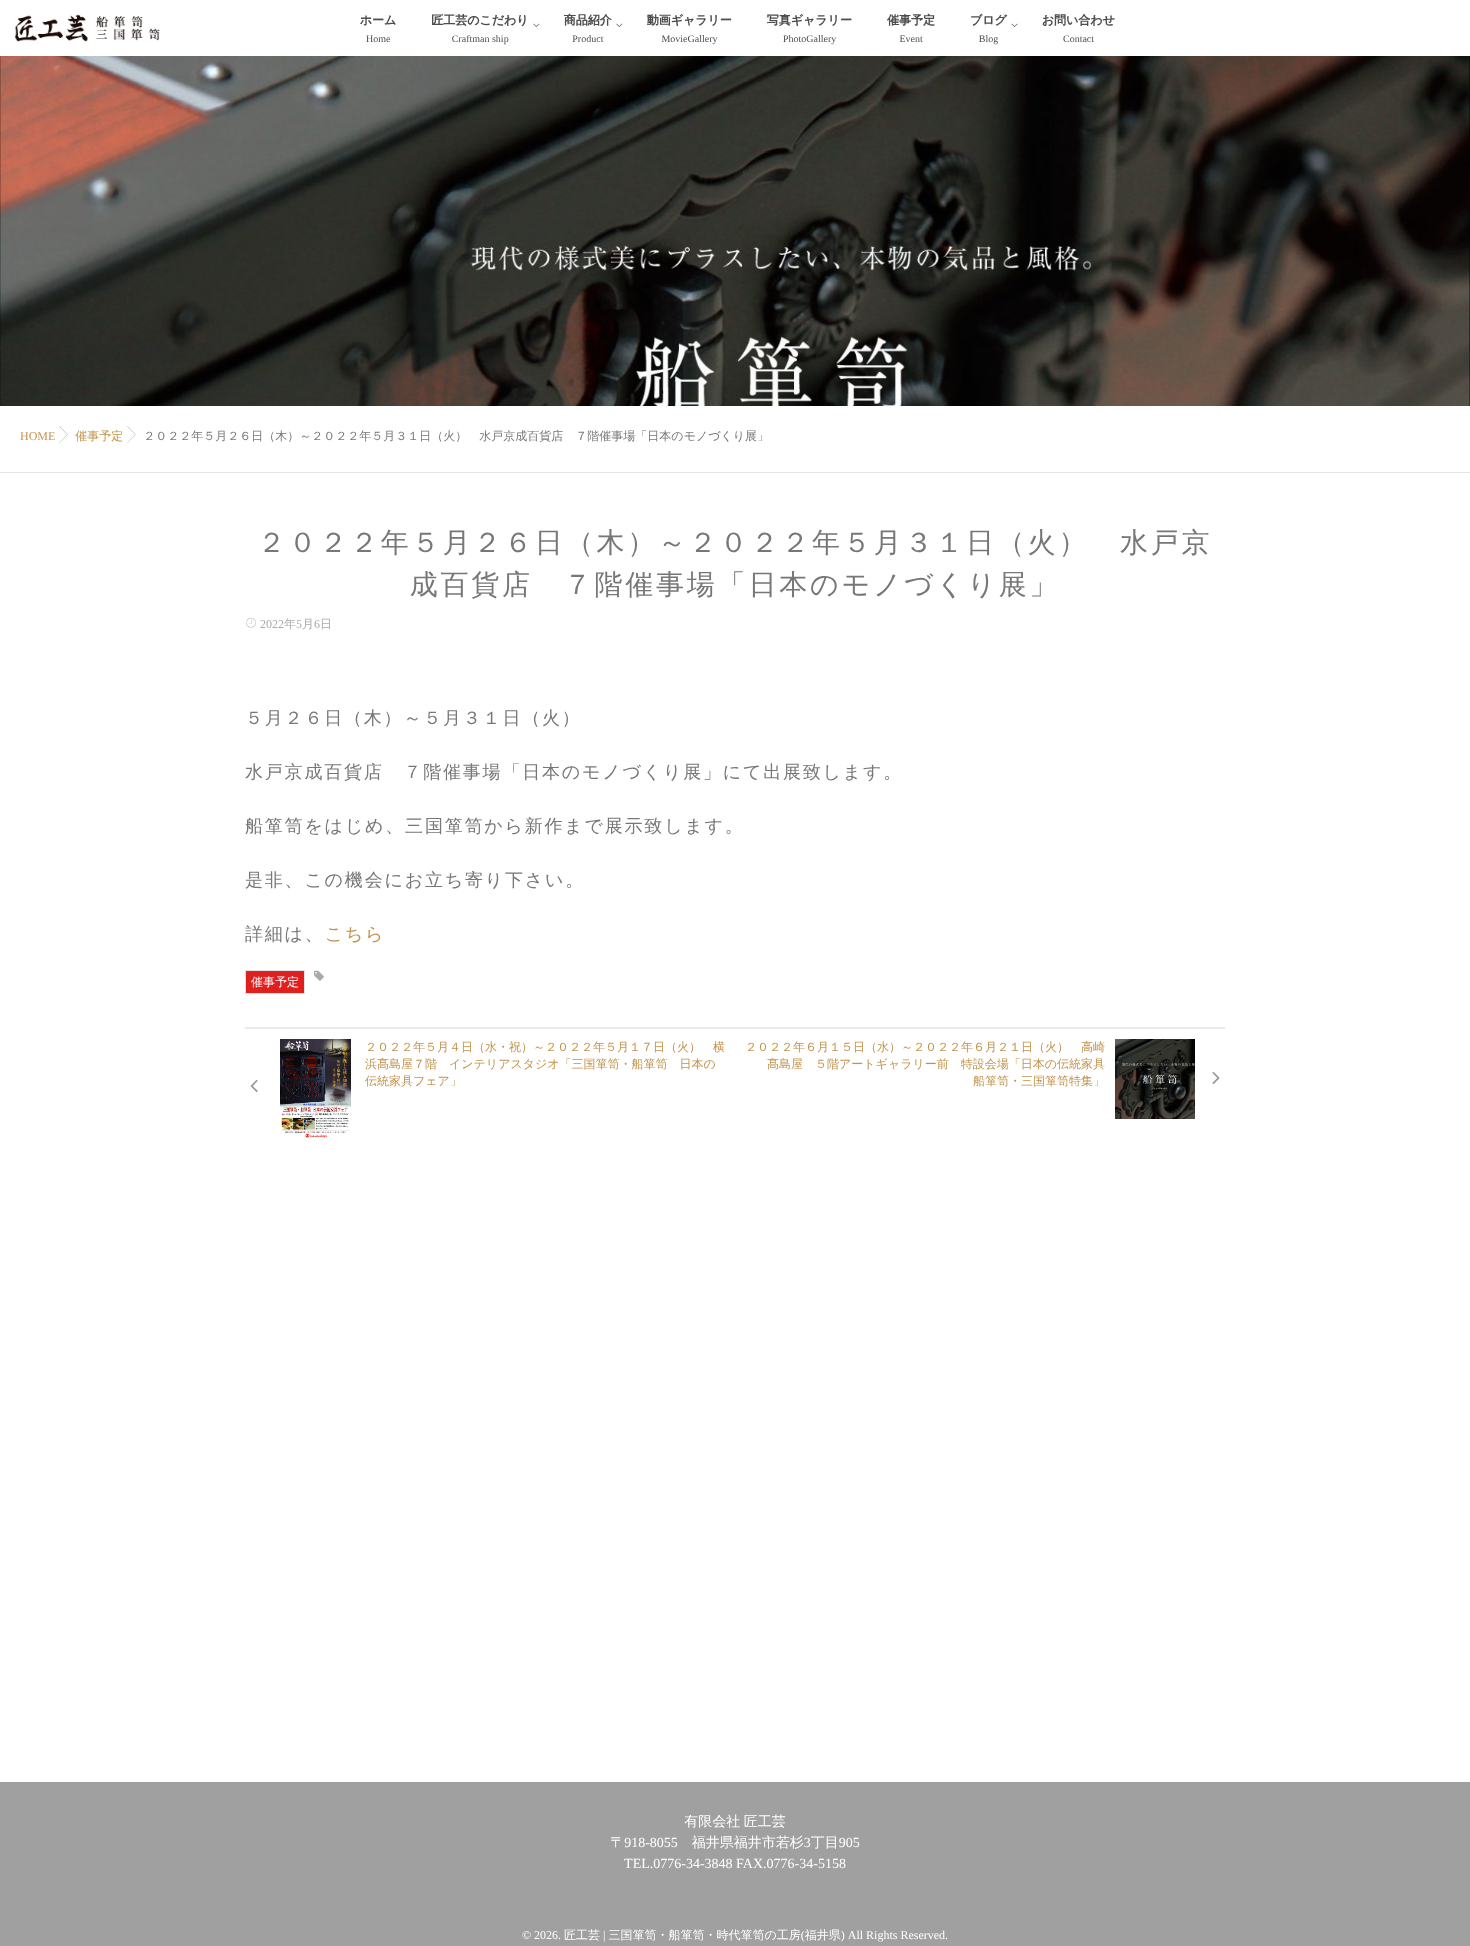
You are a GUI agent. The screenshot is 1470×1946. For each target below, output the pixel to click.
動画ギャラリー (689, 29)
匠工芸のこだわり (479, 29)
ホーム (378, 29)
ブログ (988, 29)
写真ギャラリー (809, 29)
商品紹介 (588, 29)
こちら (355, 934)
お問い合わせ (1078, 29)
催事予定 (911, 29)
